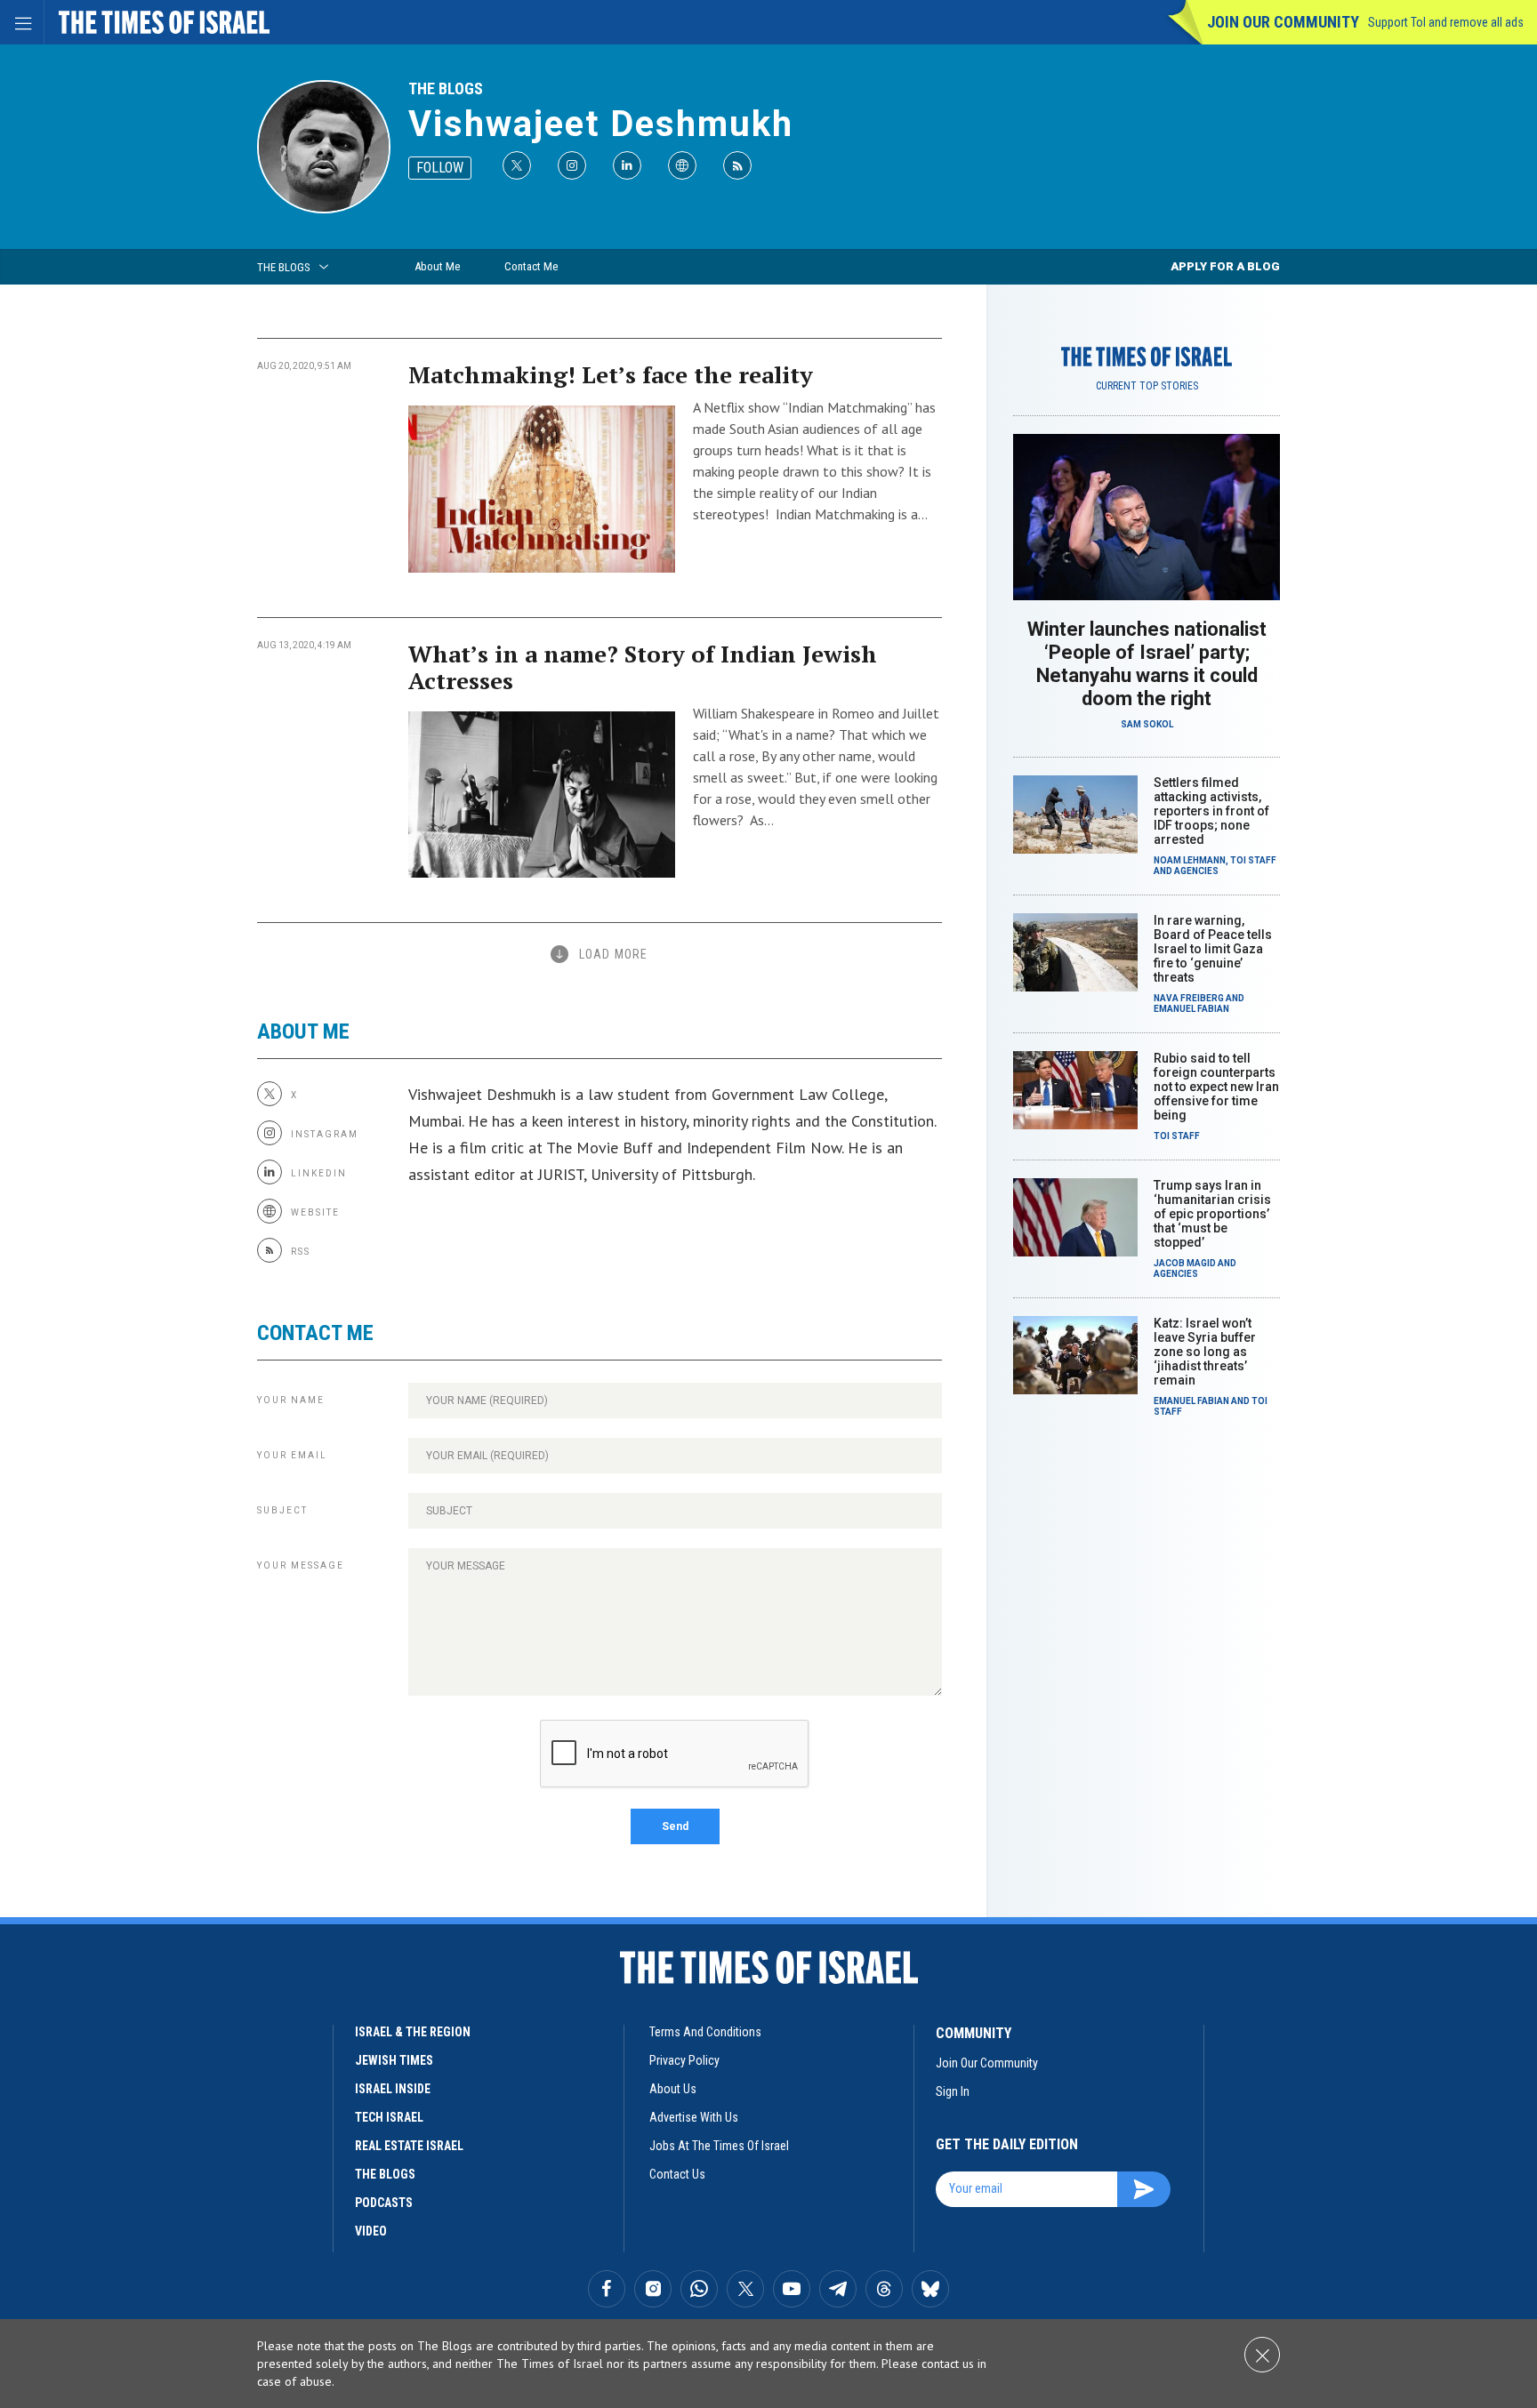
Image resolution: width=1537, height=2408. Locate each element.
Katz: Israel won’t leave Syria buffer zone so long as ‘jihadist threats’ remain (1205, 1352)
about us (673, 2089)
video (371, 2231)
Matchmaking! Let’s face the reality (611, 374)
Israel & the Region (413, 2032)
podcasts (384, 2203)
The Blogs (446, 88)
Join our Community (1283, 22)
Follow (440, 168)
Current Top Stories (1147, 386)
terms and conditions (705, 2032)
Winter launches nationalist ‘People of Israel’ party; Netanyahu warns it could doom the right (1147, 664)
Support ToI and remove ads (1446, 22)
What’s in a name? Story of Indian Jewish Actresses (643, 667)
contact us (677, 2174)
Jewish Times (394, 2060)
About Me (437, 266)
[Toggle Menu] (22, 22)
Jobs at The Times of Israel (719, 2146)
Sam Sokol (1147, 724)
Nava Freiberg (1189, 998)
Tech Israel (389, 2117)
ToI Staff (1253, 860)
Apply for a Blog (1225, 266)
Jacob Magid (1185, 1263)
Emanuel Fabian (1191, 1009)
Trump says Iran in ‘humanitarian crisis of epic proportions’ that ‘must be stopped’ (1212, 1214)
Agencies (1196, 871)
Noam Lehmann (1190, 860)
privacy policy (684, 2060)
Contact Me (531, 266)
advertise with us (694, 2117)
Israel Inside (393, 2089)
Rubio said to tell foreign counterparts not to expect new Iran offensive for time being (1216, 1087)
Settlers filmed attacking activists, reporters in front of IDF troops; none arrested (1211, 811)
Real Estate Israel (409, 2146)
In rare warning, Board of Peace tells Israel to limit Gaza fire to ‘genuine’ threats (1213, 949)
